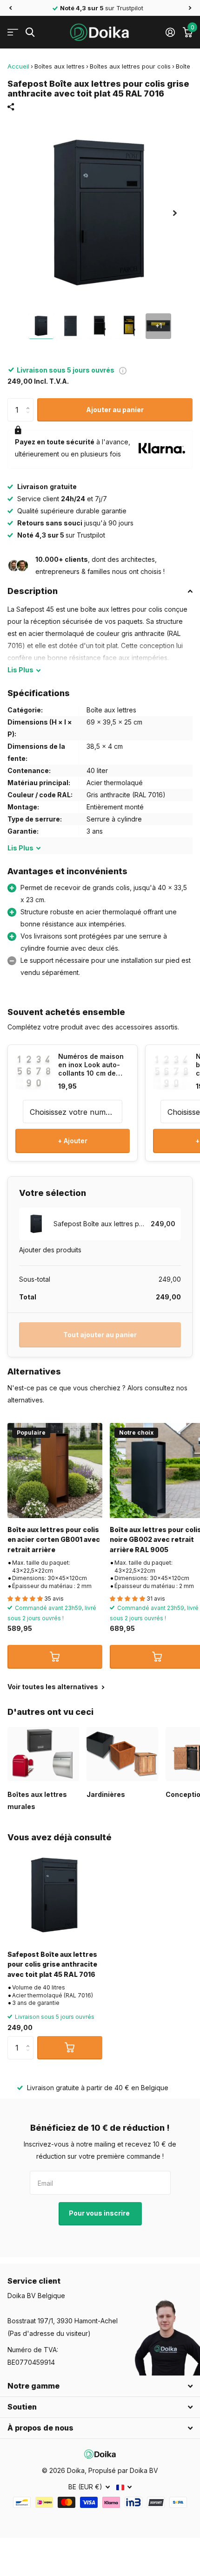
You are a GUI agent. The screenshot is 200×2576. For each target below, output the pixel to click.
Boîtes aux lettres (60, 66)
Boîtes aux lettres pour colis (130, 66)
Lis (20, 670)
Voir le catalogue (13, 32)
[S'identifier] (170, 32)
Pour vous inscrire (100, 2213)
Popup (123, 370)
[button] (10, 8)
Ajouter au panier (115, 410)
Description (33, 591)
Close (100, 2386)
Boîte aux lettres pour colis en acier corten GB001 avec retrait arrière (54, 1540)
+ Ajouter (73, 1141)
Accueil (18, 66)
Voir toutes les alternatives (53, 1687)
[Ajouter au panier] (55, 1657)
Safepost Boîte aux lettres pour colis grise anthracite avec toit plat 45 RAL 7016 (52, 1964)
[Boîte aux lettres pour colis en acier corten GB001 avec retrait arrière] (55, 1471)
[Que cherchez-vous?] (30, 32)
